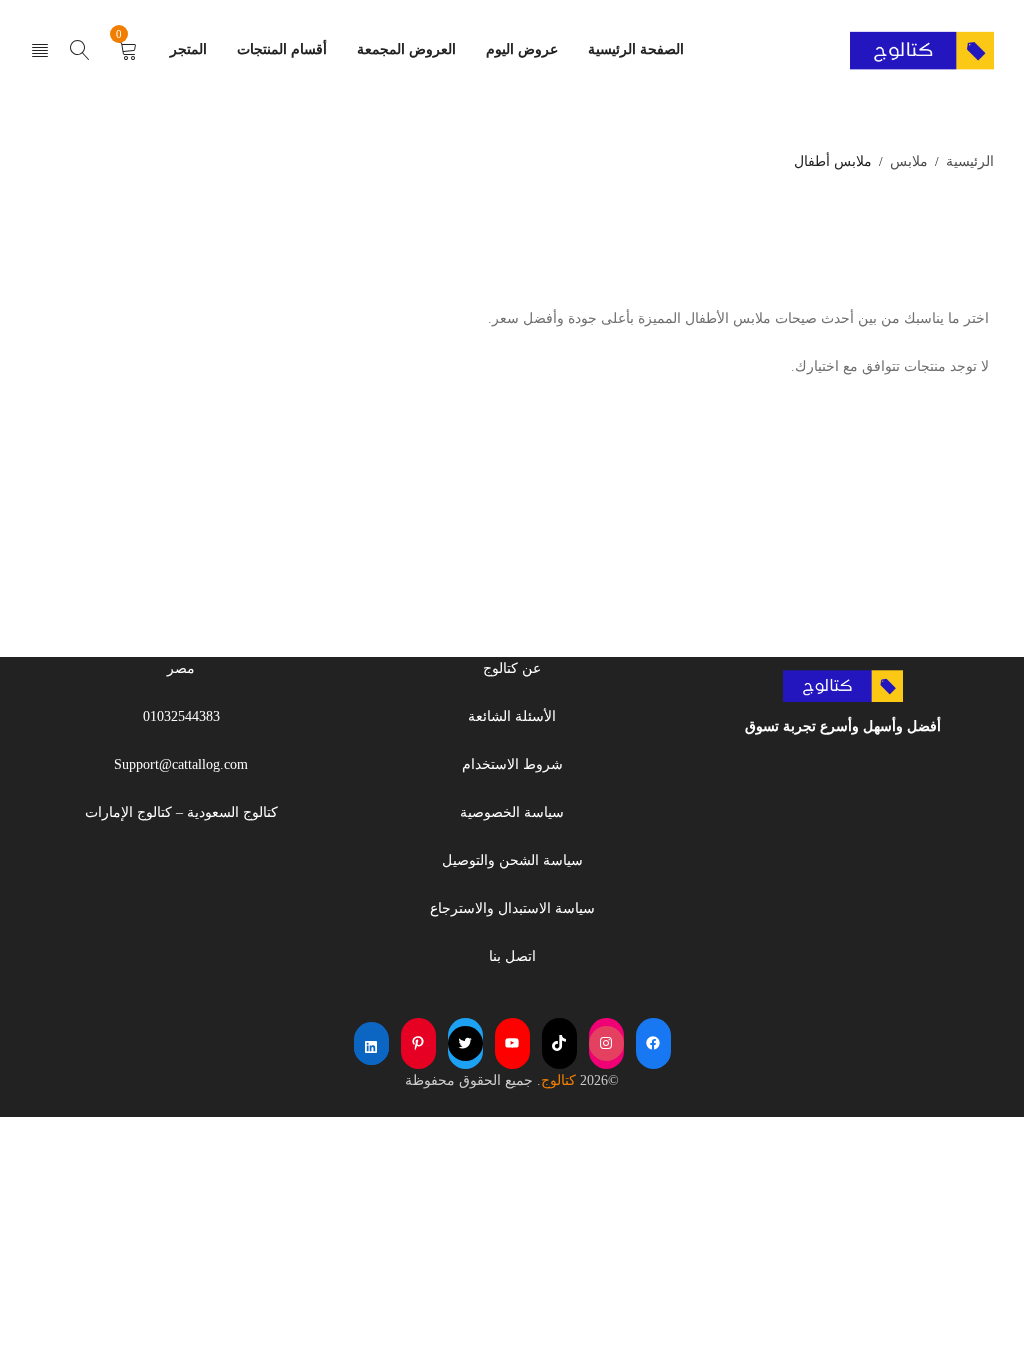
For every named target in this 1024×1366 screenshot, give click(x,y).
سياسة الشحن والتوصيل (512, 860)
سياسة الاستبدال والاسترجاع (512, 908)
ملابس (909, 161)
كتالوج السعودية (232, 812)
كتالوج (558, 1080)
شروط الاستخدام (512, 764)
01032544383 (181, 716)
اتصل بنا (512, 956)
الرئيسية (970, 161)
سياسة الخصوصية (512, 812)
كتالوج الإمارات (128, 812)
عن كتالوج (512, 668)
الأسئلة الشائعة (512, 716)
